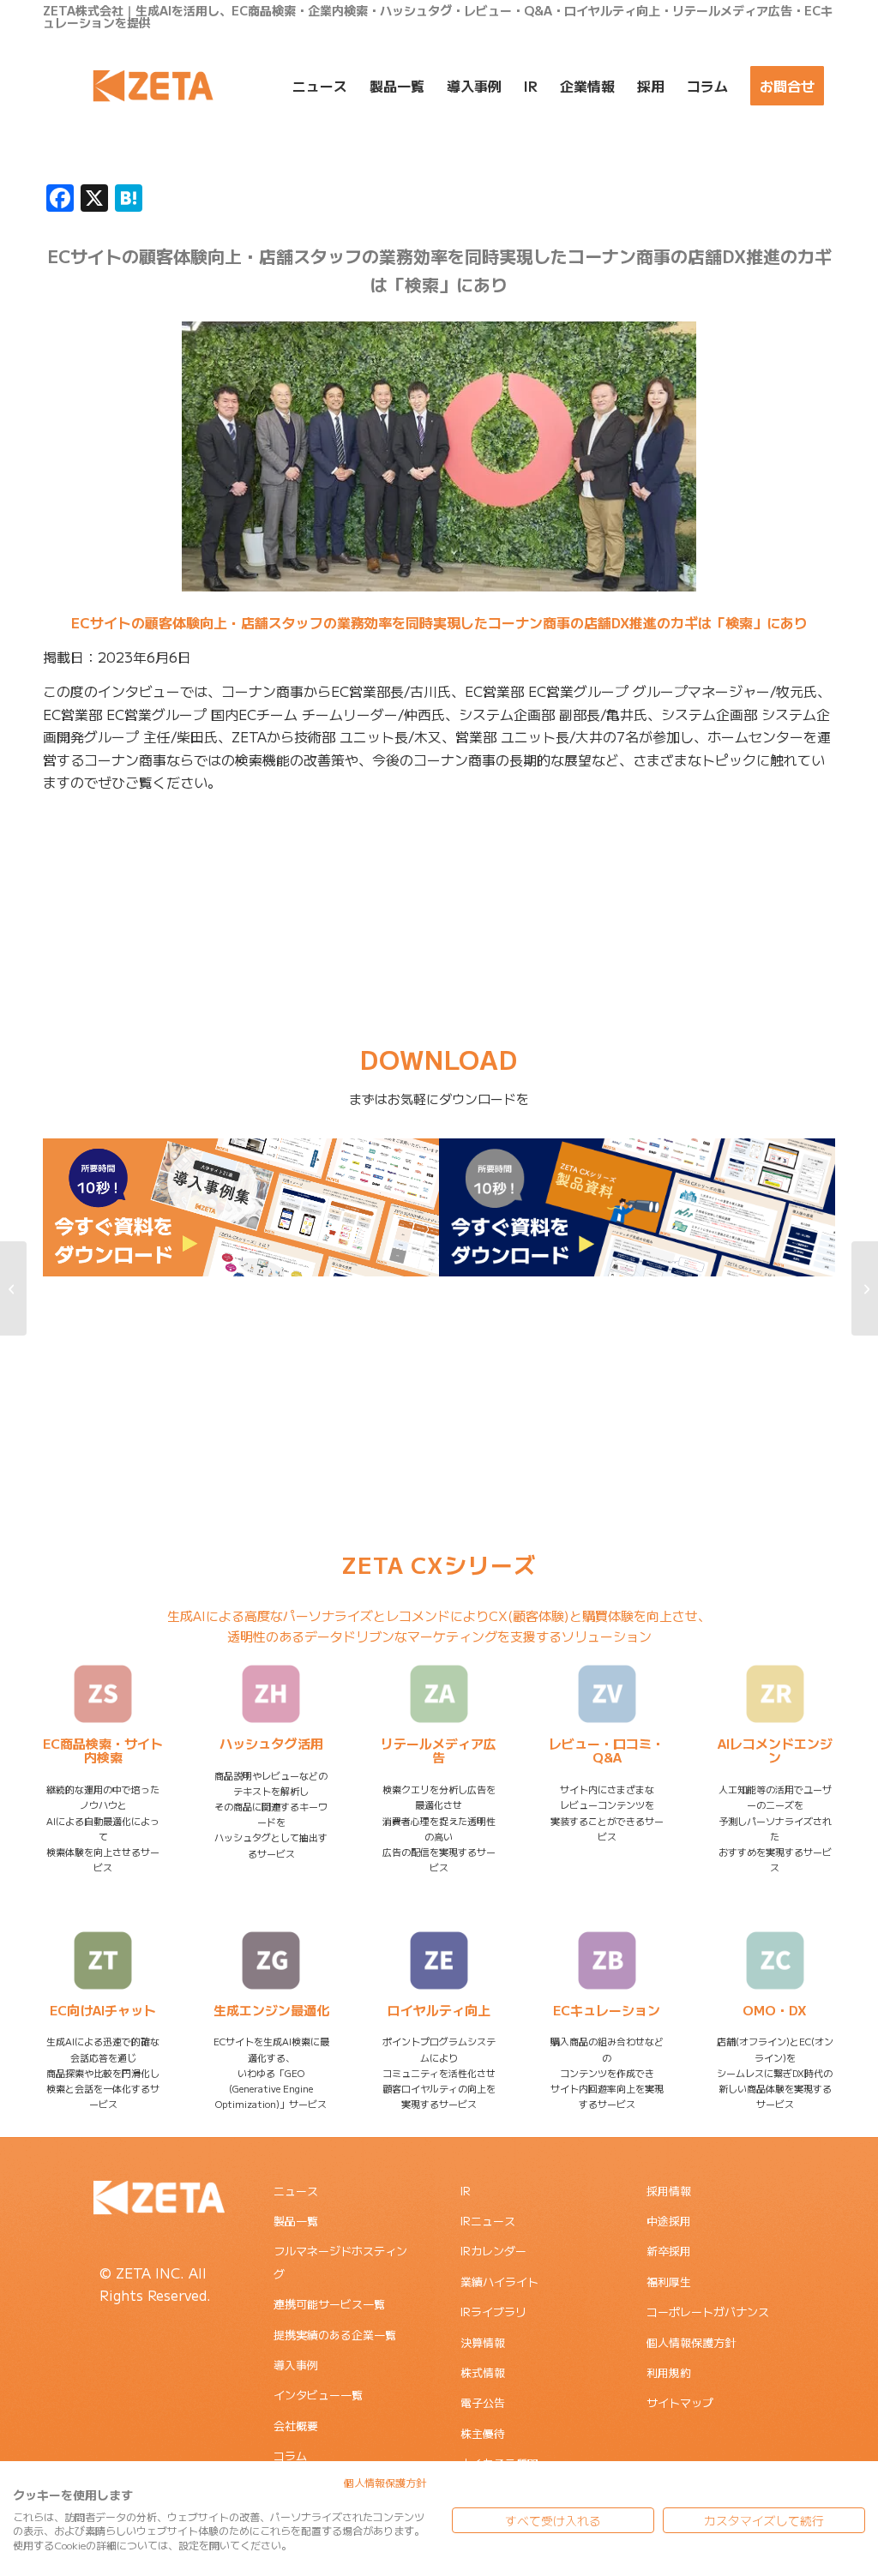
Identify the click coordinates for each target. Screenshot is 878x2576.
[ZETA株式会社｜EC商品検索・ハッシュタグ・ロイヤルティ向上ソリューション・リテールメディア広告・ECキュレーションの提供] (153, 86)
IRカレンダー (493, 2251)
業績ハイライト (499, 2282)
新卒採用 (669, 2251)
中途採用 (669, 2221)
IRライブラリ (493, 2312)
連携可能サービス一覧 (329, 2304)
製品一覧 (296, 2221)
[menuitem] (320, 86)
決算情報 (483, 2342)
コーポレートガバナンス (708, 2312)
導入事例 (296, 2365)
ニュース (296, 2191)
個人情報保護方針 (691, 2342)
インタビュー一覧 (318, 2395)
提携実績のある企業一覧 (335, 2335)
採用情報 (669, 2191)
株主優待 (483, 2433)
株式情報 (483, 2372)
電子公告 (483, 2402)
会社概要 (296, 2426)
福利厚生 (669, 2282)
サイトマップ (680, 2402)
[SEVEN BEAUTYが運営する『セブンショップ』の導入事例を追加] (865, 1288)
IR (466, 2191)
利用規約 (669, 2372)
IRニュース (488, 2221)
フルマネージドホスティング (340, 2262)
